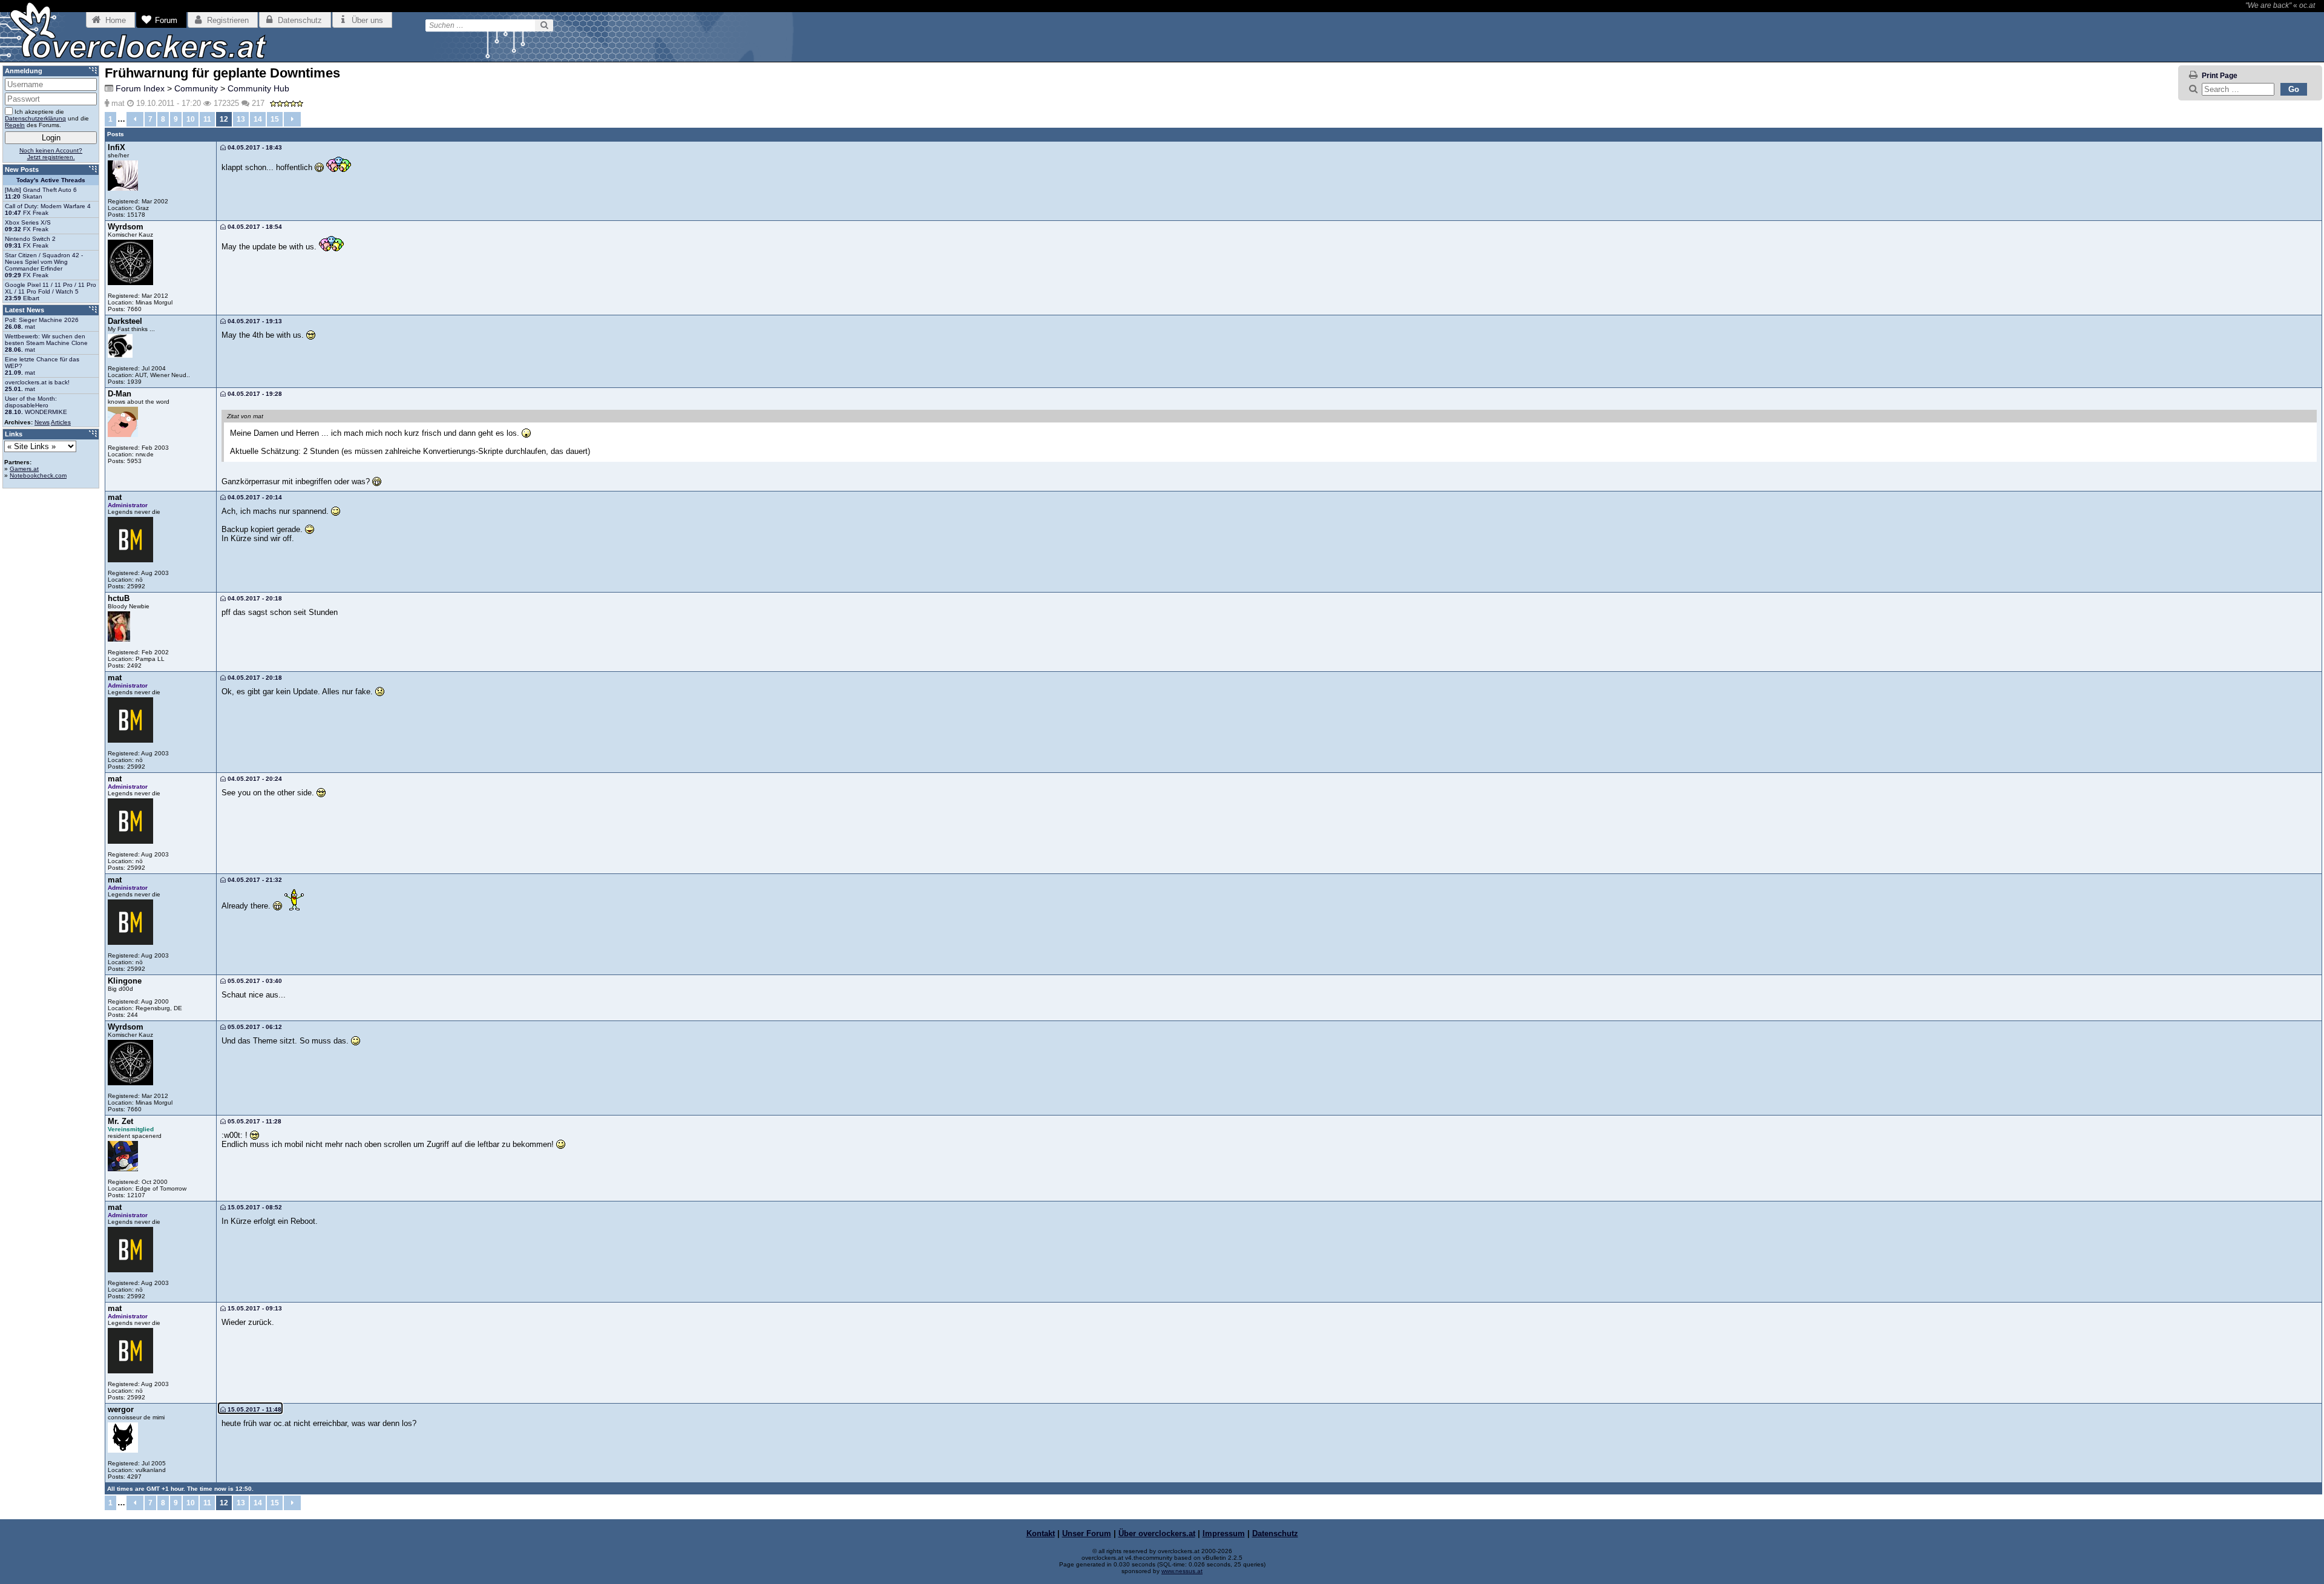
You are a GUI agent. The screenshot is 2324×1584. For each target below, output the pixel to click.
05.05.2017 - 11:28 (254, 1121)
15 (275, 119)
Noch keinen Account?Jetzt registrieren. (51, 154)
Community (196, 88)
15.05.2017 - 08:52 (254, 1207)
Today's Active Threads (51, 180)
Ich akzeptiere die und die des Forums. (47, 118)
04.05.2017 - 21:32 (254, 880)
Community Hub (258, 88)
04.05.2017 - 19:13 (254, 321)
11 (207, 119)
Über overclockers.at (1157, 1533)
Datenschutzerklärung (35, 118)
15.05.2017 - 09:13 (254, 1308)
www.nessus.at (1182, 1571)
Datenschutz (1275, 1533)
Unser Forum (1087, 1533)
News (42, 422)
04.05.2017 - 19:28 (254, 394)
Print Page (2220, 76)
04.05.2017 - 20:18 (254, 598)
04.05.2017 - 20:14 (254, 497)
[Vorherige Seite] (135, 119)
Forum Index (140, 88)
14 (258, 119)
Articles (61, 422)
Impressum (1224, 1533)
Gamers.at (24, 469)
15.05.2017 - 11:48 (254, 1409)
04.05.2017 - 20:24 (254, 779)
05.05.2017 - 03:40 (254, 981)
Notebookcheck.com (38, 475)
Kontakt (1041, 1533)
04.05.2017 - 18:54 (254, 227)
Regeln (15, 125)
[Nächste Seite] (292, 119)
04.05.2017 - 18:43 (254, 147)
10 (191, 119)
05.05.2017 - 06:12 (254, 1027)
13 (241, 119)
